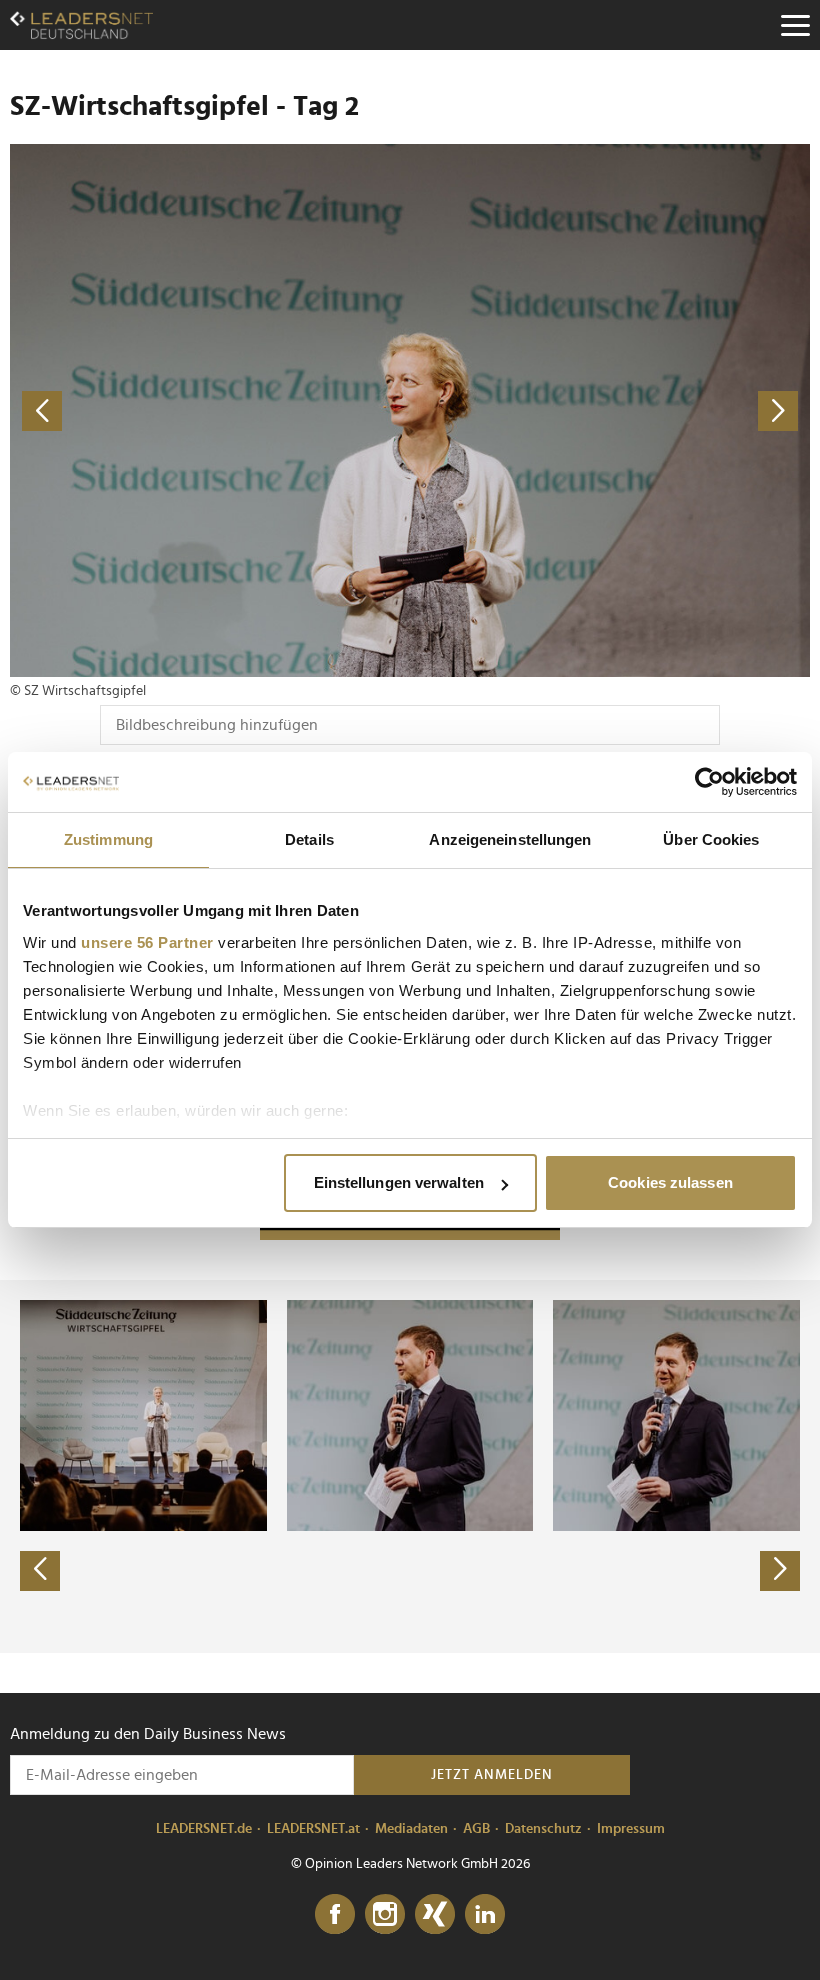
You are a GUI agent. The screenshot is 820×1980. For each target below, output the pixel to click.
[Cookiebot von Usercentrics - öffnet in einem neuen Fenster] (709, 782)
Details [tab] (309, 839)
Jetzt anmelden (492, 1775)
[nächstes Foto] (610, 410)
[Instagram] (385, 1915)
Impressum (631, 1829)
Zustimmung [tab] (108, 839)
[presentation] (40, 1571)
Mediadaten (411, 1829)
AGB (476, 1829)
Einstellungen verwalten (399, 1182)
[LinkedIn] (485, 1915)
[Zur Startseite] (81, 25)
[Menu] (795, 25)
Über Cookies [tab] (711, 839)
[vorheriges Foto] (210, 410)
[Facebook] (335, 1915)
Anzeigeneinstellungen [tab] (510, 839)
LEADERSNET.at (313, 1829)
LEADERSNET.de (204, 1829)
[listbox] (410, 1466)
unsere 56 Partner (147, 942)
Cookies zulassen (670, 1182)
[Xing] (435, 1915)
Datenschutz (543, 1829)
